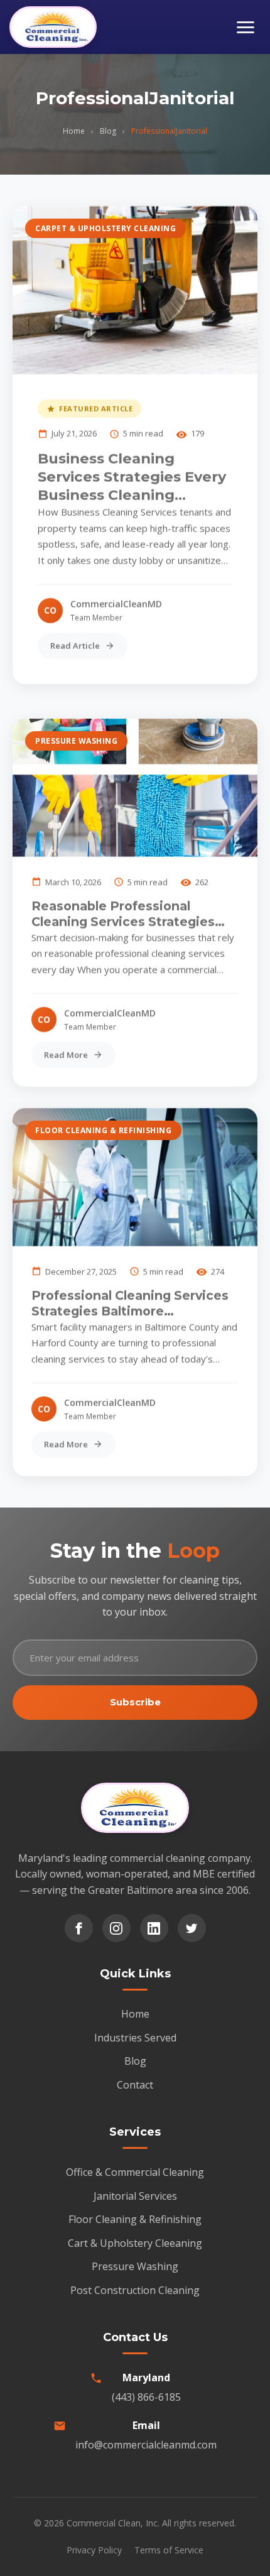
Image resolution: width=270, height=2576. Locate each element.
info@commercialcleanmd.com (146, 2445)
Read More (66, 1054)
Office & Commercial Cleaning (135, 2172)
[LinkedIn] (154, 1928)
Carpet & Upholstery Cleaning (105, 228)
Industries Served (135, 2038)
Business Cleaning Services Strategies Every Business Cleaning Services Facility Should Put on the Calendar (132, 477)
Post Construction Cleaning (135, 2290)
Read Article (75, 646)
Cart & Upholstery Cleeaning (135, 2243)
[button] (246, 27)
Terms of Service (169, 2550)
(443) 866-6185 (146, 2397)
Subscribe (135, 1702)
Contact (135, 2085)
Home (74, 131)
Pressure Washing (76, 741)
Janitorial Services (135, 2196)
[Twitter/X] (192, 1928)
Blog (108, 131)
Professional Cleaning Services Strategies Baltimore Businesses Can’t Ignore (130, 1303)
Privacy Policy (94, 2550)
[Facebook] (79, 1928)
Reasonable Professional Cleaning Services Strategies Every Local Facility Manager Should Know (123, 913)
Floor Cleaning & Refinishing (103, 1130)
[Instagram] (116, 1928)
